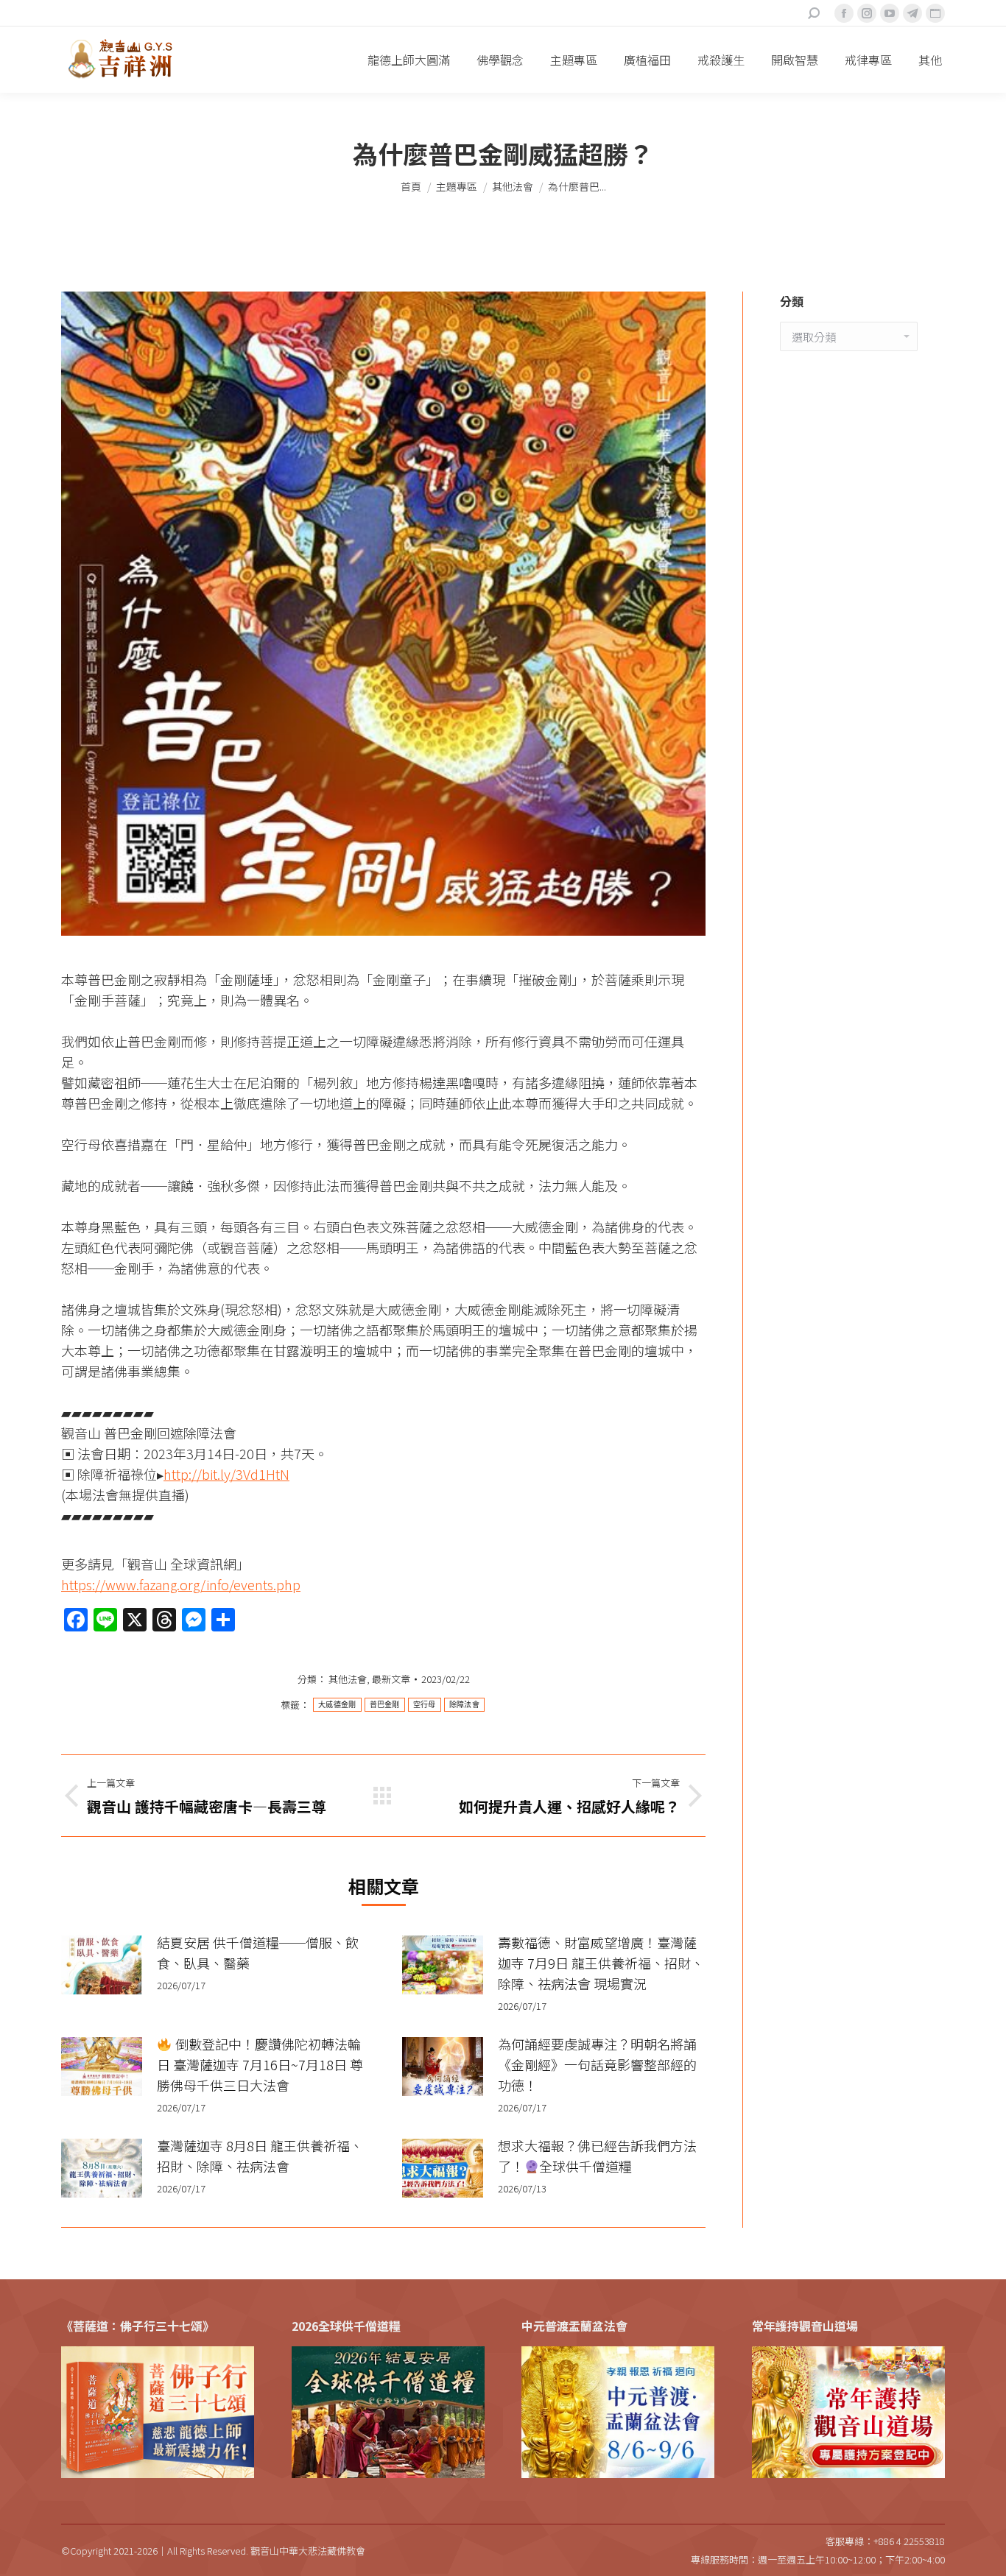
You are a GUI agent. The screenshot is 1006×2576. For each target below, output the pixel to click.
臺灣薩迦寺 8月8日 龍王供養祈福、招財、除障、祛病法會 (260, 2156)
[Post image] (102, 1965)
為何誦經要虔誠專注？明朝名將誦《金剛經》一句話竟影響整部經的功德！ (597, 2064)
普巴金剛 (385, 1705)
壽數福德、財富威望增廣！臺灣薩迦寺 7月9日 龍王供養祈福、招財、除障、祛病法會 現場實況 (601, 1963)
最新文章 (391, 1679)
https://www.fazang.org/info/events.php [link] (181, 1584)
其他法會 (348, 1679)
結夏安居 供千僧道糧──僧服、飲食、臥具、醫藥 (258, 1952)
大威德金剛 (337, 1705)
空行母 (425, 1705)
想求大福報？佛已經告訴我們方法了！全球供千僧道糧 (597, 2156)
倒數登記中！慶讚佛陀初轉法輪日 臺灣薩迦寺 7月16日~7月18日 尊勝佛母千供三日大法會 (260, 2064)
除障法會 (464, 1705)
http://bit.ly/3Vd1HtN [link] (226, 1474)
